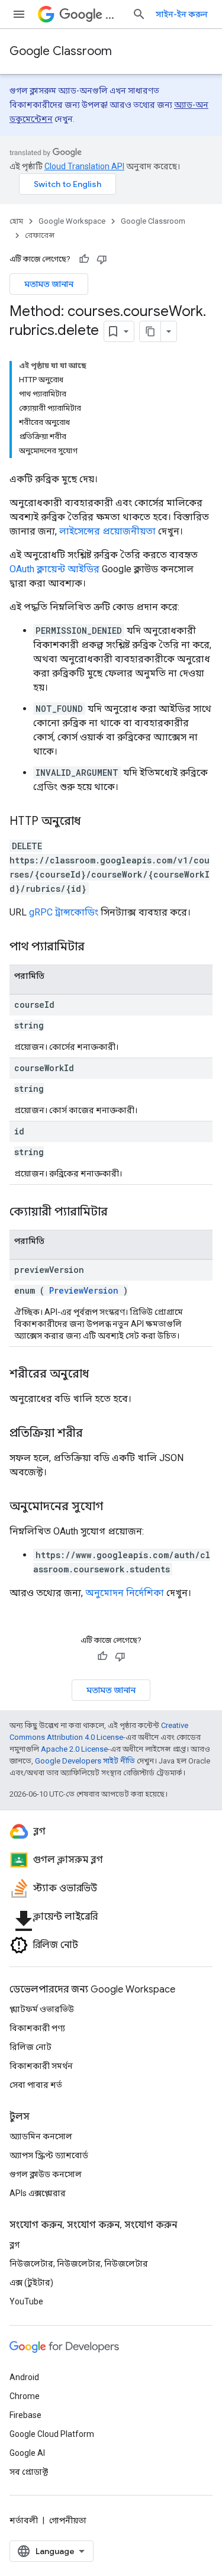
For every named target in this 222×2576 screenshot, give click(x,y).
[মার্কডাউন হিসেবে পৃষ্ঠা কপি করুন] (150, 331)
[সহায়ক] (84, 259)
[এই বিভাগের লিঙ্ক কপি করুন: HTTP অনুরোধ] (92, 822)
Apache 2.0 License (74, 1749)
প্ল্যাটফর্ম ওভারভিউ (42, 2009)
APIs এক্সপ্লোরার (38, 2193)
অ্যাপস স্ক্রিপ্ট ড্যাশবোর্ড (49, 2155)
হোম (16, 221)
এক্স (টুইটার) (31, 2282)
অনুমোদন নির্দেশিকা (125, 1593)
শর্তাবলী (24, 2520)
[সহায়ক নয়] (102, 259)
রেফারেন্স (40, 235)
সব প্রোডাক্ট (29, 2472)
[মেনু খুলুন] (19, 14)
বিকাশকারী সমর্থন (41, 2066)
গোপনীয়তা (68, 2520)
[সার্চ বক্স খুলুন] (139, 14)
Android (24, 2377)
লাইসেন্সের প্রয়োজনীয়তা (107, 531)
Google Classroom (61, 51)
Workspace (114, 14)
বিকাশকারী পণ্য (37, 2028)
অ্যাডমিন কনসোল (41, 2136)
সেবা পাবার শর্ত (36, 2085)
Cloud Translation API (84, 166)
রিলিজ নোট (30, 2047)
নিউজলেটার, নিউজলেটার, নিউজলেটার (79, 2264)
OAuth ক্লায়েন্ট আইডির (54, 569)
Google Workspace (72, 221)
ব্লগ (15, 2245)
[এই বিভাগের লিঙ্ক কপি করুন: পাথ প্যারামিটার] (99, 947)
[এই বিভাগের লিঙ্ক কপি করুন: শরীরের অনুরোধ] (101, 1375)
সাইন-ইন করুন (182, 14)
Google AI (27, 2453)
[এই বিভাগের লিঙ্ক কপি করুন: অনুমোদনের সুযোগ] (115, 1507)
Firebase (25, 2415)
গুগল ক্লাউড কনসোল (46, 2174)
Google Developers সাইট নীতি (85, 1761)
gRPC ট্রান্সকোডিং (64, 912)
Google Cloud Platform (52, 2434)
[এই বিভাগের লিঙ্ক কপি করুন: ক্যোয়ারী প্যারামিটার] (123, 1213)
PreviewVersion (84, 1290)
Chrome (25, 2396)
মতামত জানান (49, 284)
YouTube (26, 2301)
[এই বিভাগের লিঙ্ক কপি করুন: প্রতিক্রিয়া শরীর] (95, 1434)
